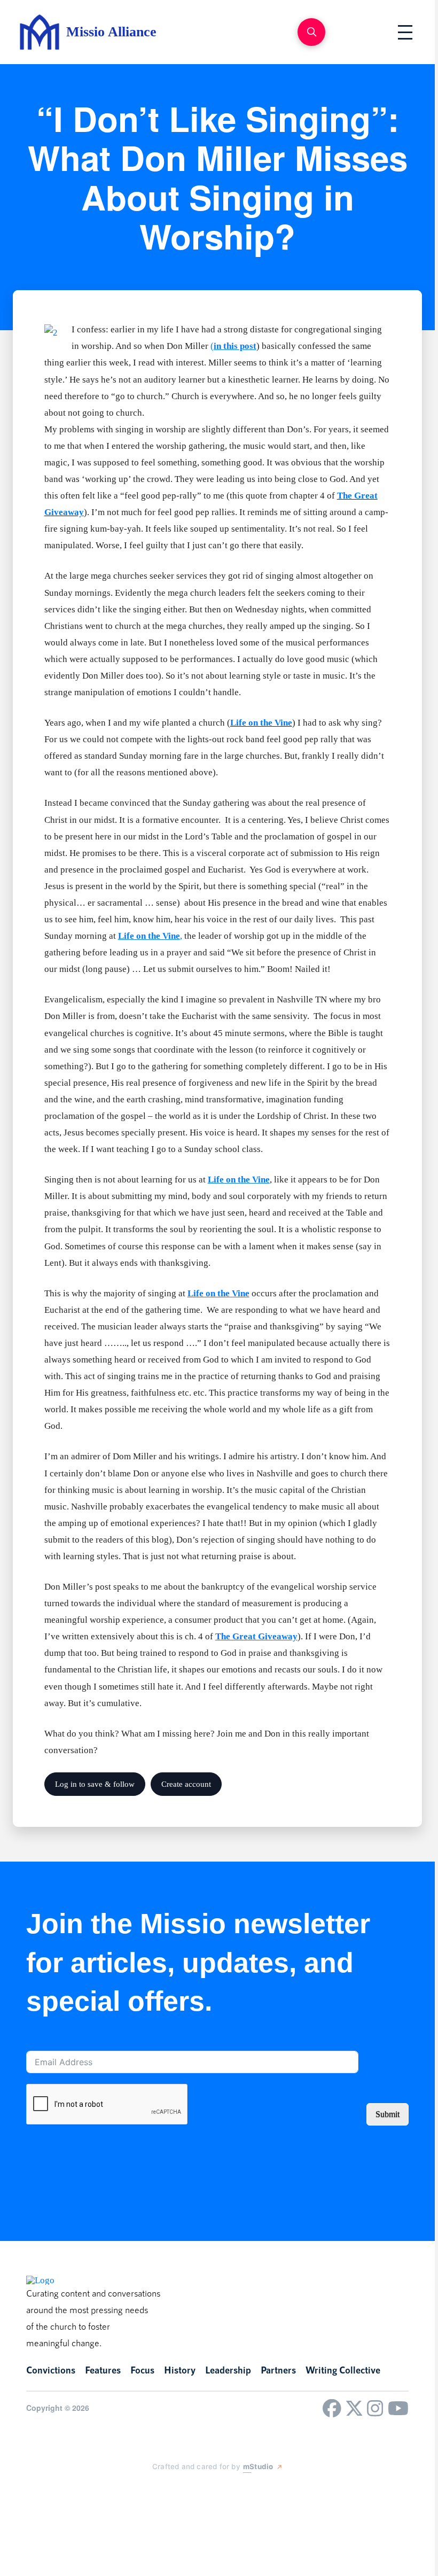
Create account (186, 1784)
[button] (311, 32)
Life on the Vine (261, 723)
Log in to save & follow (95, 1784)
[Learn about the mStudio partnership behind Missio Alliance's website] (142, 2491)
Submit (388, 2114)
